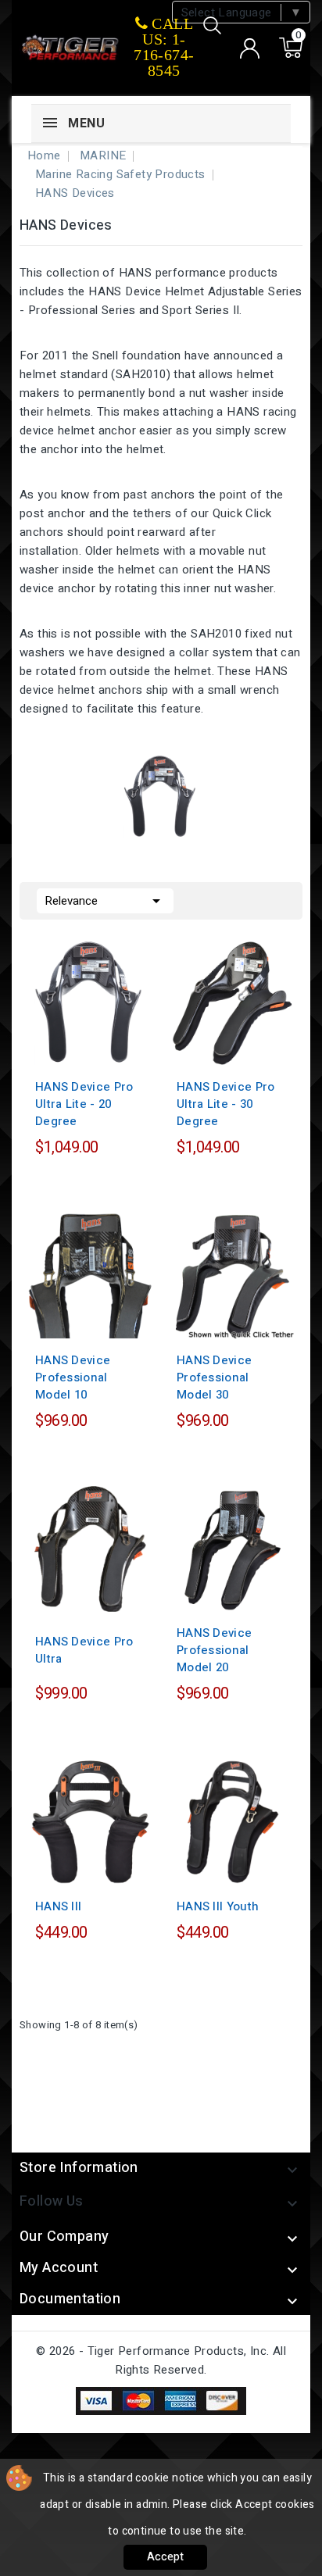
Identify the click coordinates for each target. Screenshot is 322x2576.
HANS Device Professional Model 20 (214, 1650)
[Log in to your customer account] (249, 48)
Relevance (105, 901)
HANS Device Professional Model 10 (73, 1377)
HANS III (58, 1906)
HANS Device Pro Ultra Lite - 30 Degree (226, 1104)
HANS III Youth (218, 1906)
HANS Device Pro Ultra (84, 1650)
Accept (165, 2557)
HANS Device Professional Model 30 (214, 1377)
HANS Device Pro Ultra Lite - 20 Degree (84, 1104)
